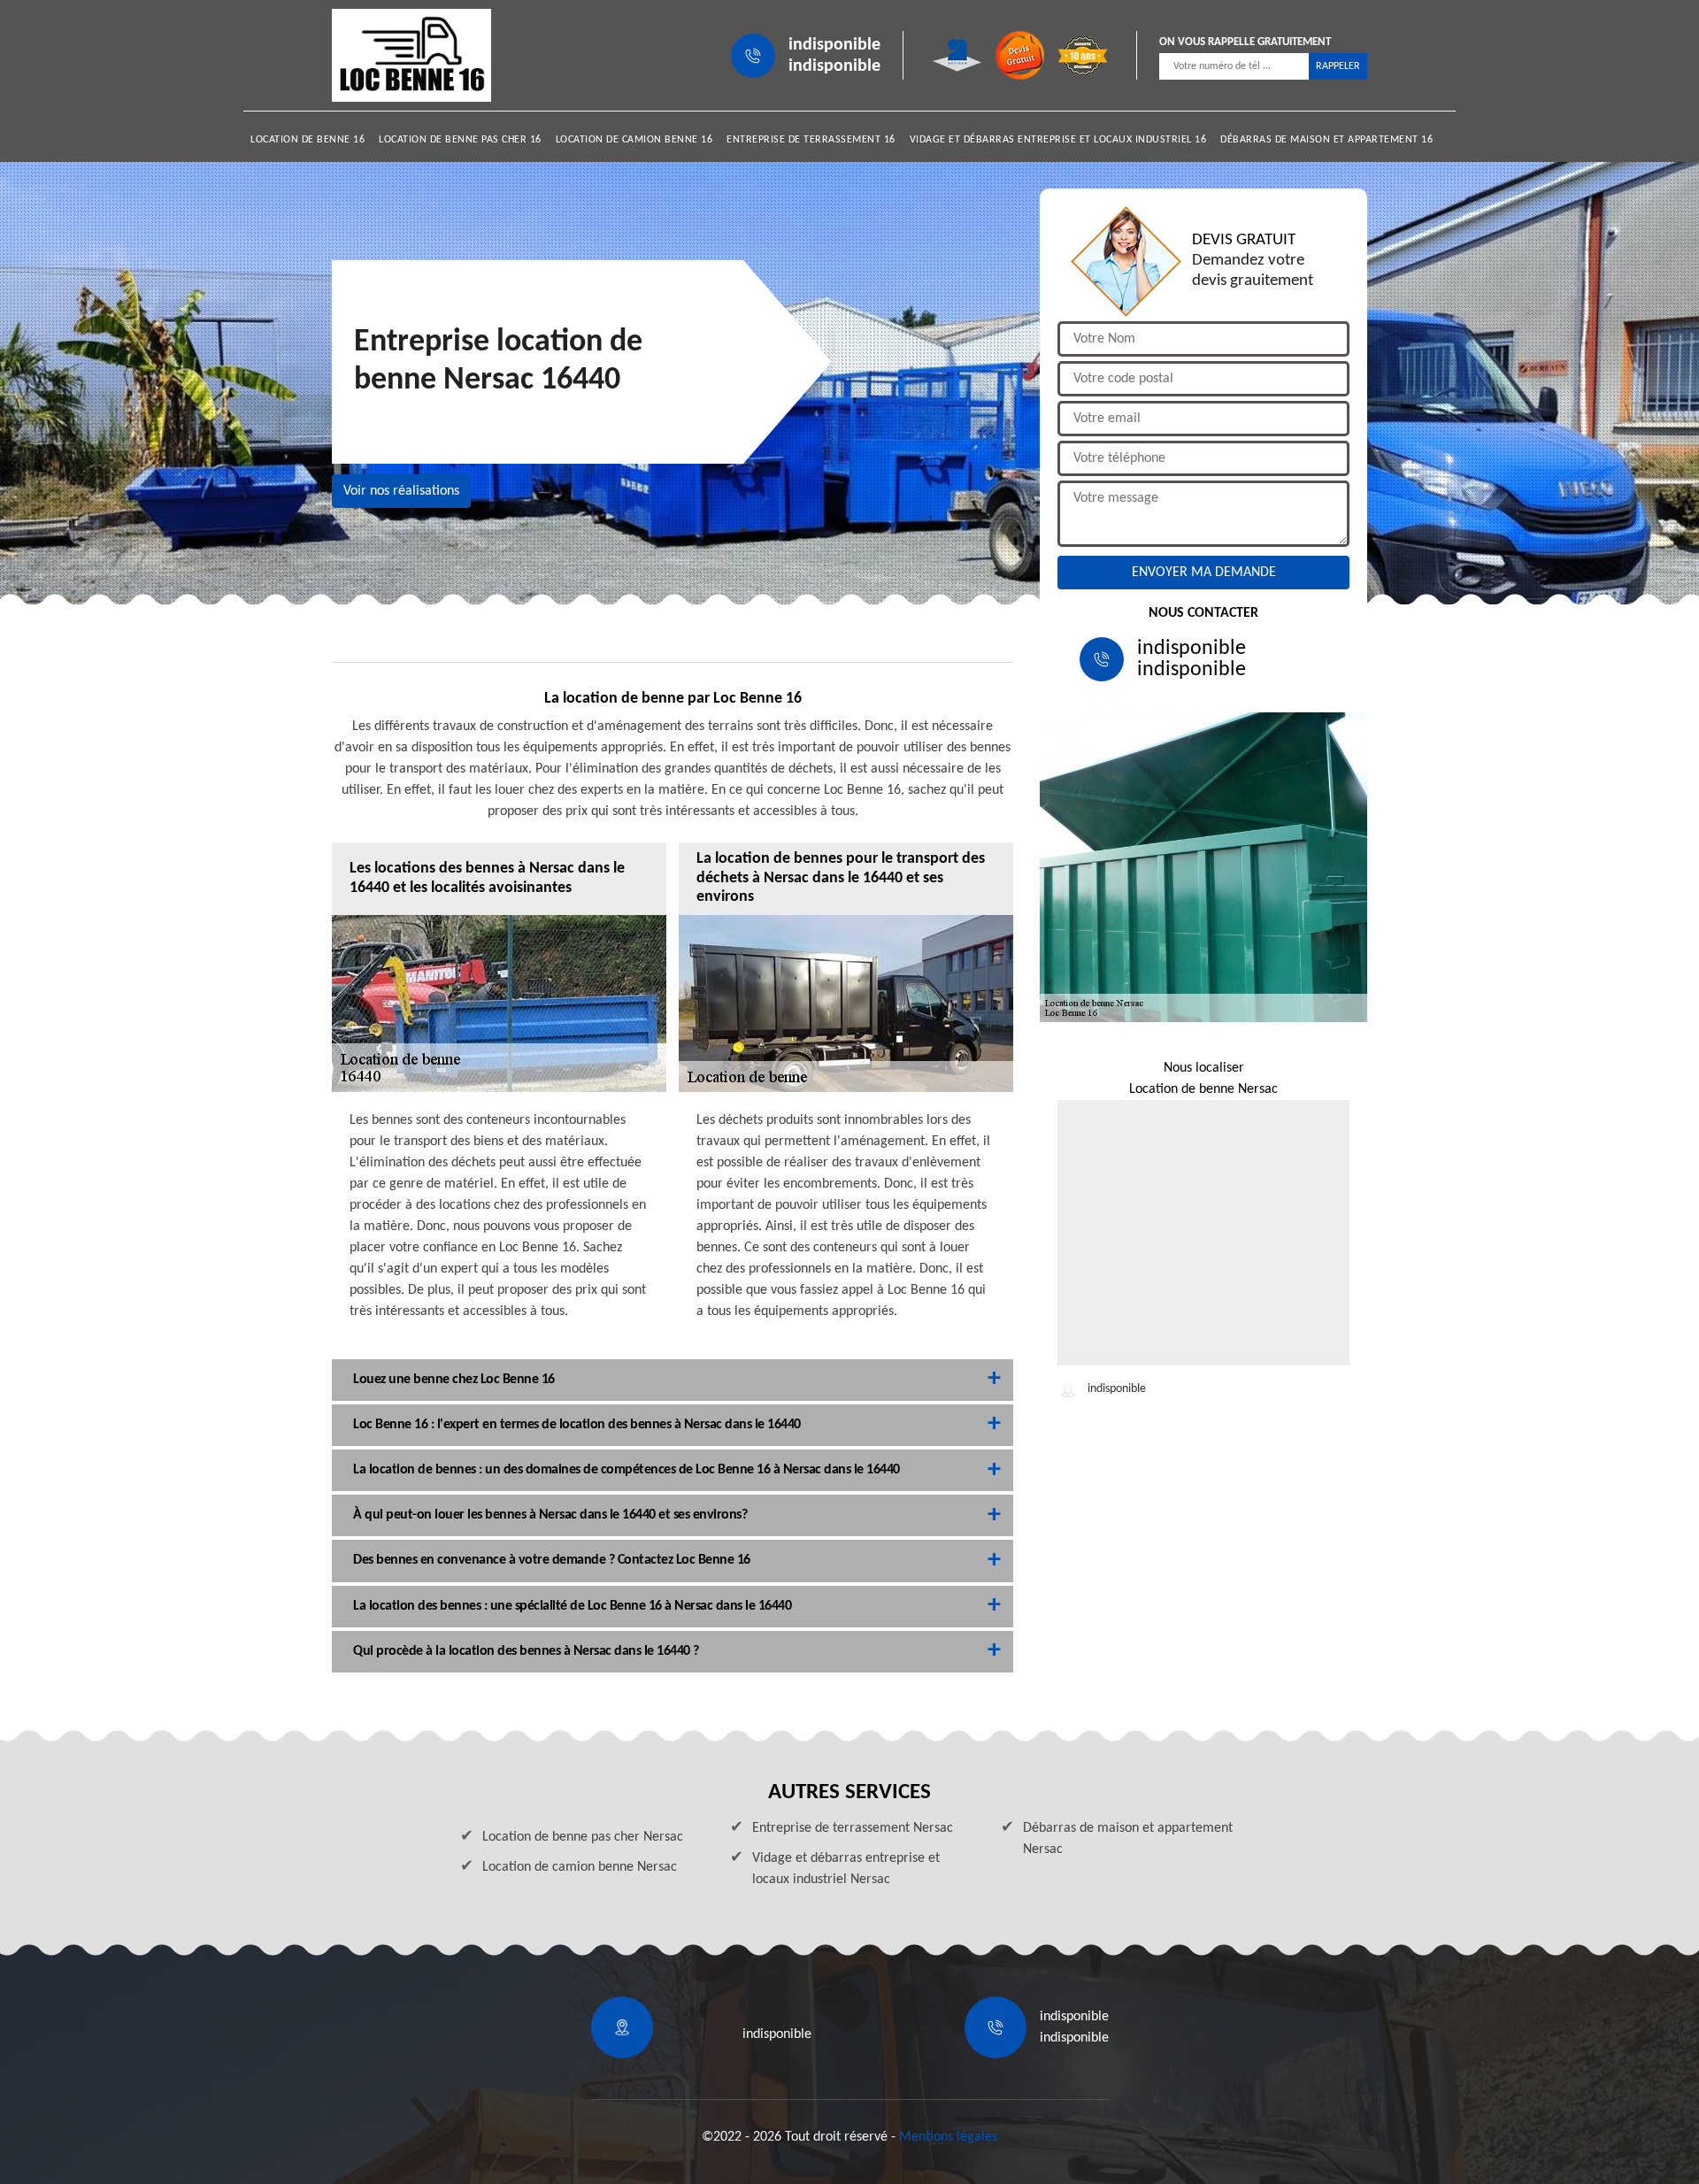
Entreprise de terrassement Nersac (853, 1828)
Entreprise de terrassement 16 (811, 140)
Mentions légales (948, 2137)
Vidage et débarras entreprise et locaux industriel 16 (1058, 140)
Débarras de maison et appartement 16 (1326, 140)
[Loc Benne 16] (411, 55)
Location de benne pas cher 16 (460, 140)
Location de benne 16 (308, 140)
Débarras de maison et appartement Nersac (1128, 1839)
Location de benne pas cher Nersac (583, 1837)
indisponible (834, 45)
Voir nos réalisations (401, 491)
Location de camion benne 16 (634, 140)
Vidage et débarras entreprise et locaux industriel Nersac (846, 1869)
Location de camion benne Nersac (580, 1867)
